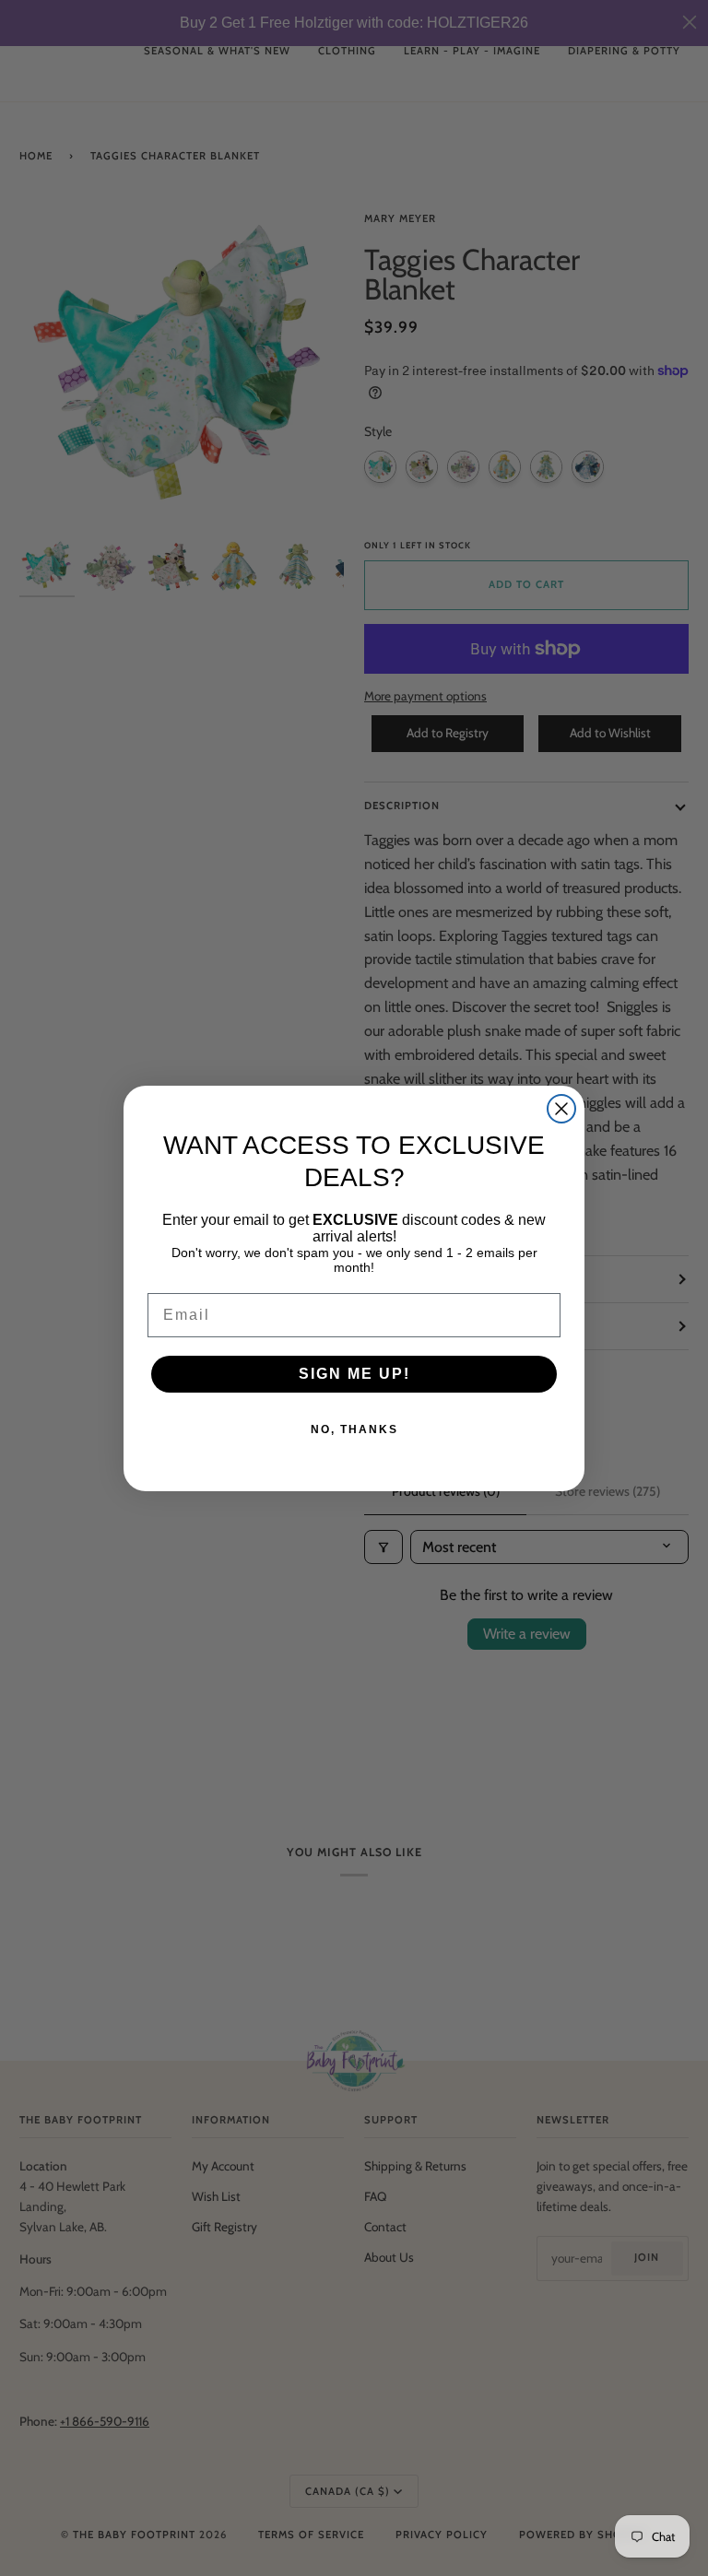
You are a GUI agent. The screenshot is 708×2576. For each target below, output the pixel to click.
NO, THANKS (354, 1429)
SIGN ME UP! (354, 1374)
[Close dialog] (561, 1109)
